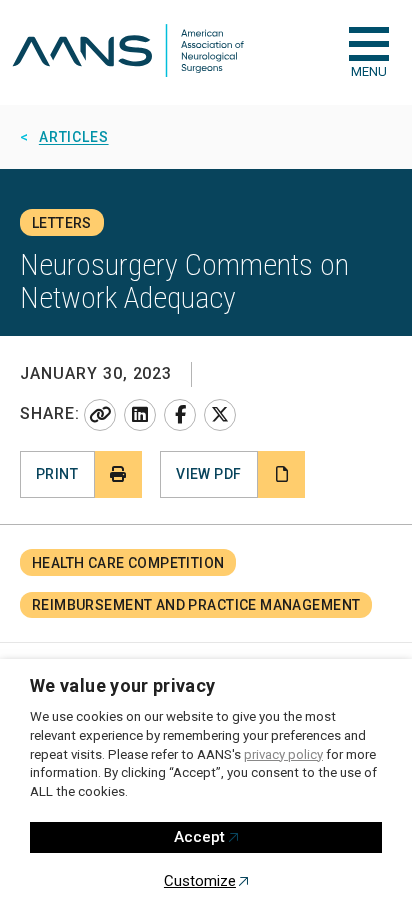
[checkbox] (369, 44)
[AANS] (128, 52)
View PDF (208, 474)
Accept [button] (199, 837)
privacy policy (283, 754)
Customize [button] (200, 881)
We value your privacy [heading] (123, 685)
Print (57, 474)
